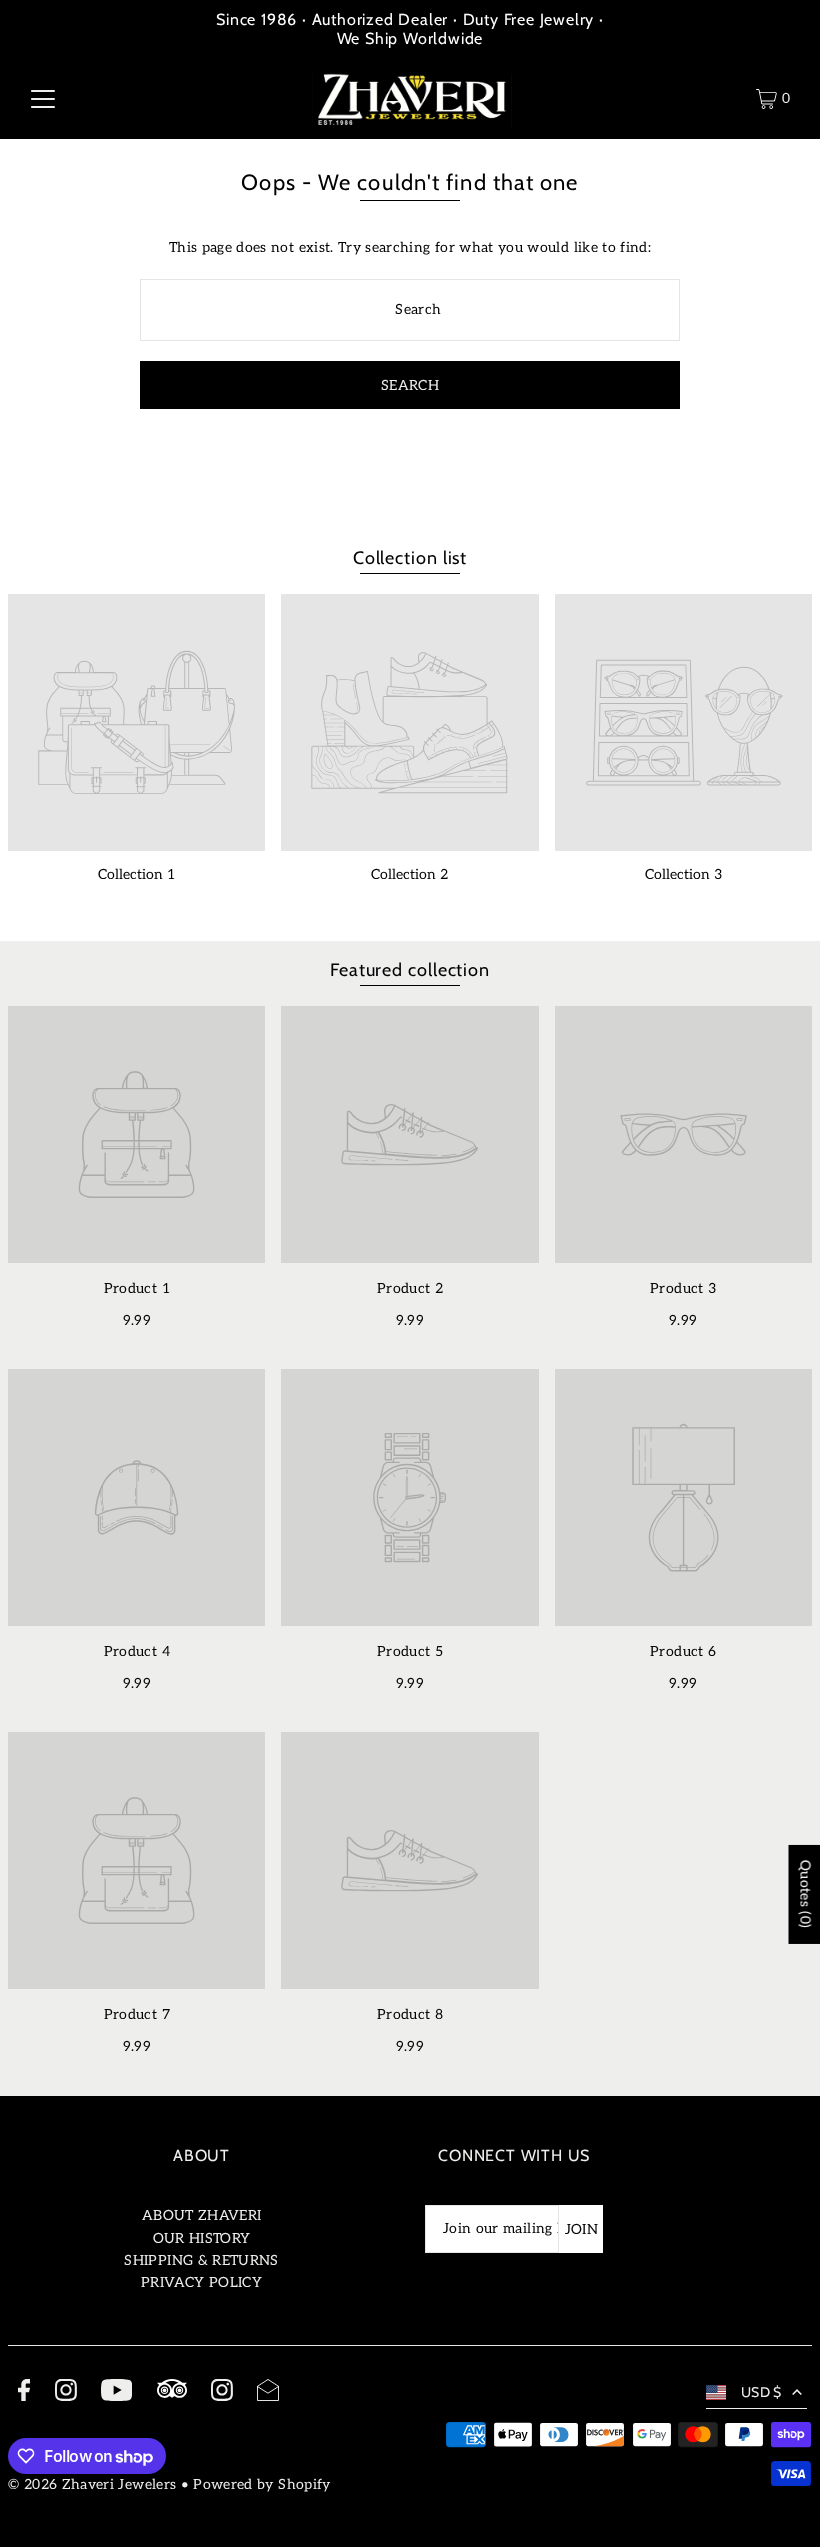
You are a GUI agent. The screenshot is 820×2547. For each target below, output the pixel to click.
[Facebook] (24, 2393)
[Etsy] (172, 2392)
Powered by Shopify (261, 2484)
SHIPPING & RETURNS (201, 2260)
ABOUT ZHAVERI (202, 2215)
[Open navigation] (43, 99)
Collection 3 (683, 874)
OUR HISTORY (202, 2238)
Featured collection (410, 970)
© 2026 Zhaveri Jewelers (92, 2484)
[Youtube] (116, 2393)
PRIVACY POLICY (201, 2282)
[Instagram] (66, 2393)
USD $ (761, 2392)
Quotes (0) (804, 1894)
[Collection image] (136, 722)
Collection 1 (136, 874)
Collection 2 (409, 874)
